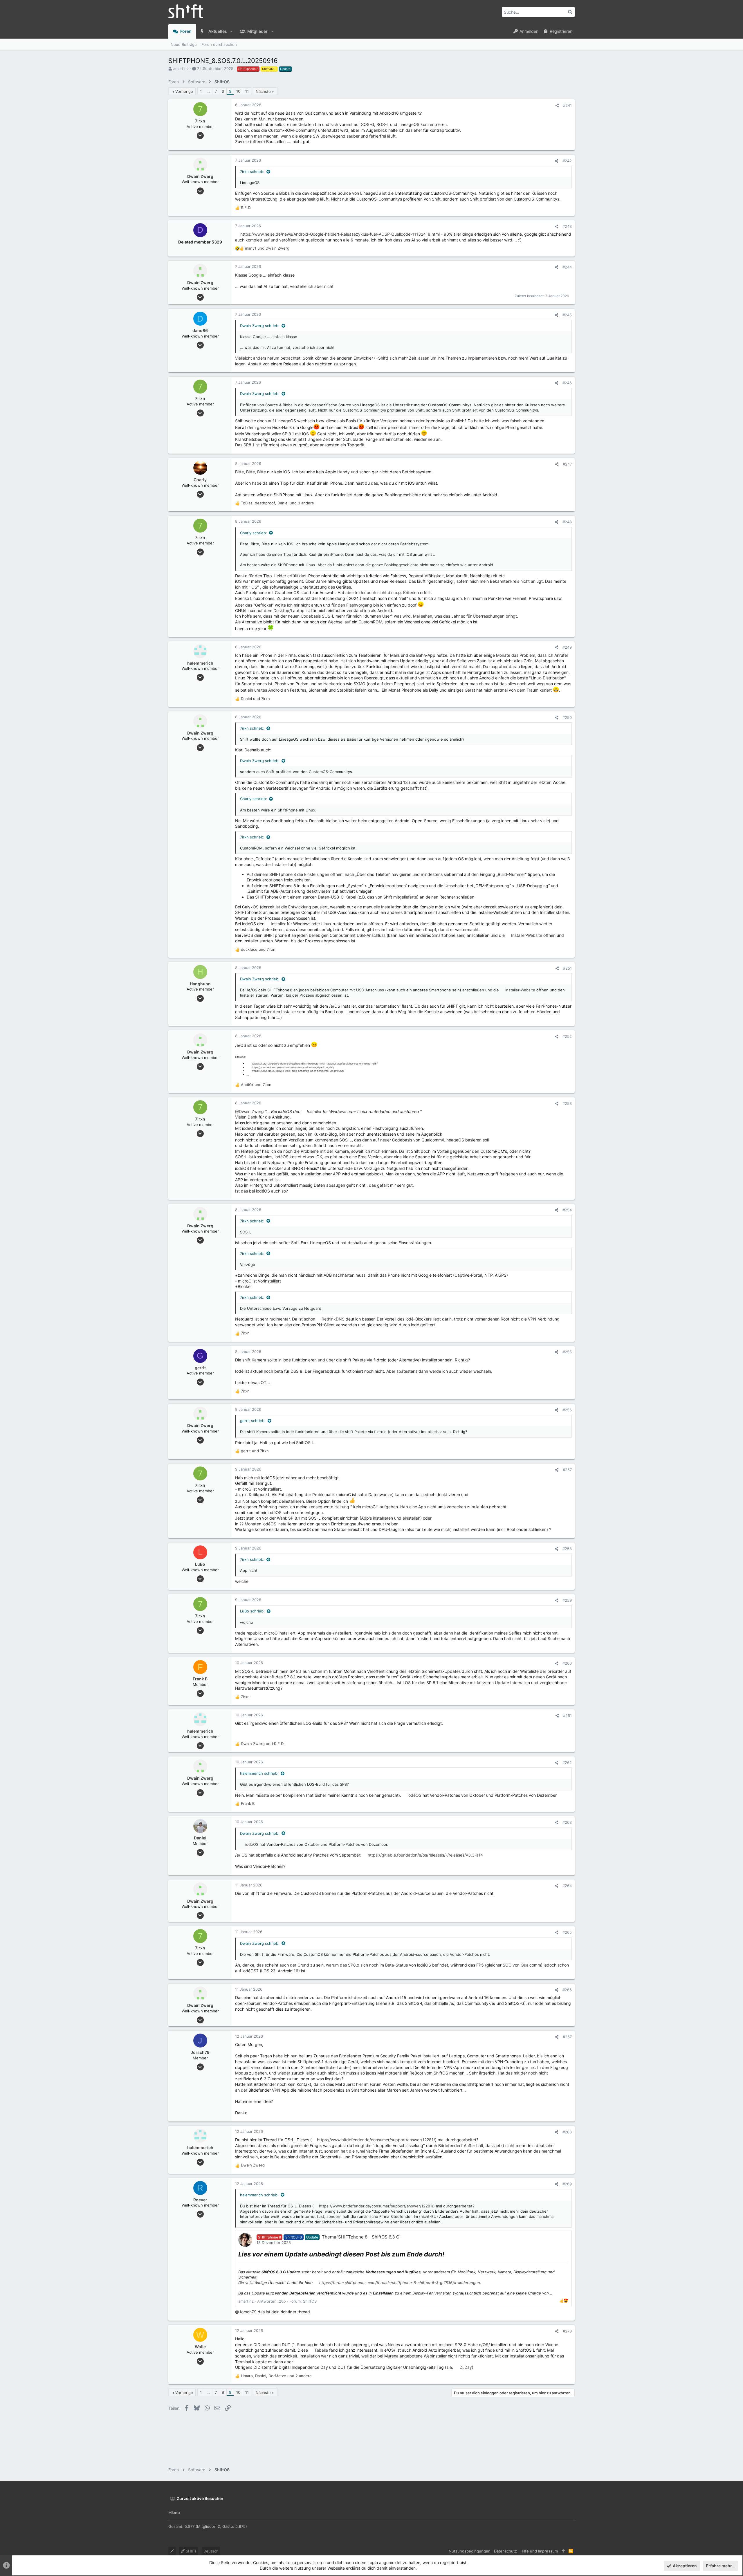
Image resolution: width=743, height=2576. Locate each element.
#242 (567, 161)
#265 (567, 1932)
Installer (278, 924)
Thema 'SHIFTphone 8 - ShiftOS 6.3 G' (361, 2237)
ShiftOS (310, 2301)
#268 (567, 2132)
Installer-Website (527, 935)
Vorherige (184, 91)
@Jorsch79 (246, 2312)
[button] (231, 31)
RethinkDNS (333, 1319)
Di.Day (466, 2367)
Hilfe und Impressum (539, 2551)
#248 (567, 522)
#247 (567, 464)
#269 (567, 2184)
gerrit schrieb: (253, 1421)
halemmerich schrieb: (259, 1773)
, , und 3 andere (277, 503)
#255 (567, 1352)
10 (238, 91)
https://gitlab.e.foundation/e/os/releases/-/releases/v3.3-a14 (425, 1855)
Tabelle (321, 2350)
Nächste (263, 91)
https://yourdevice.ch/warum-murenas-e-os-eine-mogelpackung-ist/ (293, 1067)
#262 (567, 1763)
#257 (567, 1470)
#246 (567, 383)
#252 (567, 1036)
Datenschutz (505, 2551)
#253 (567, 1103)
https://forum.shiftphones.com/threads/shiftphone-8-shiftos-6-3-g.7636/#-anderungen (400, 2283)
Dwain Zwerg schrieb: (260, 326)
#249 (567, 647)
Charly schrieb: (254, 533)
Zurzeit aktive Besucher (200, 2498)
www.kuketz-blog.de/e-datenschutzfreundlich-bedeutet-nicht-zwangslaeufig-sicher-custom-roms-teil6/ (315, 1064)
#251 (567, 968)
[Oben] (563, 2551)
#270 (567, 2331)
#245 (567, 315)
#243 (567, 226)
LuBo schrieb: (252, 1611)
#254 (567, 1210)
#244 (567, 267)
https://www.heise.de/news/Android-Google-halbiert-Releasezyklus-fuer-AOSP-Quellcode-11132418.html (340, 234)
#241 (567, 105)
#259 (567, 1600)
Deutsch (211, 2551)
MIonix (174, 2512)
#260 (567, 1663)
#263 (567, 1822)
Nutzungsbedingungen (470, 2551)
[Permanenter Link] (447, 2255)
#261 (567, 1715)
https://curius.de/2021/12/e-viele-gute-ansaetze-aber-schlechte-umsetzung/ (298, 1071)
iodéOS (414, 1795)
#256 (567, 1410)
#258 (567, 1549)
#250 (567, 717)
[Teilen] (557, 105)
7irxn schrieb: (252, 172)
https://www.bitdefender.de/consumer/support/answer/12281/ (376, 2140)
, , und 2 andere (276, 2376)
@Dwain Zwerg (249, 1111)
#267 (567, 2037)
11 (247, 91)
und (267, 248)
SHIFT (191, 2551)
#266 (567, 1990)
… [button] (208, 91)
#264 (567, 1886)
